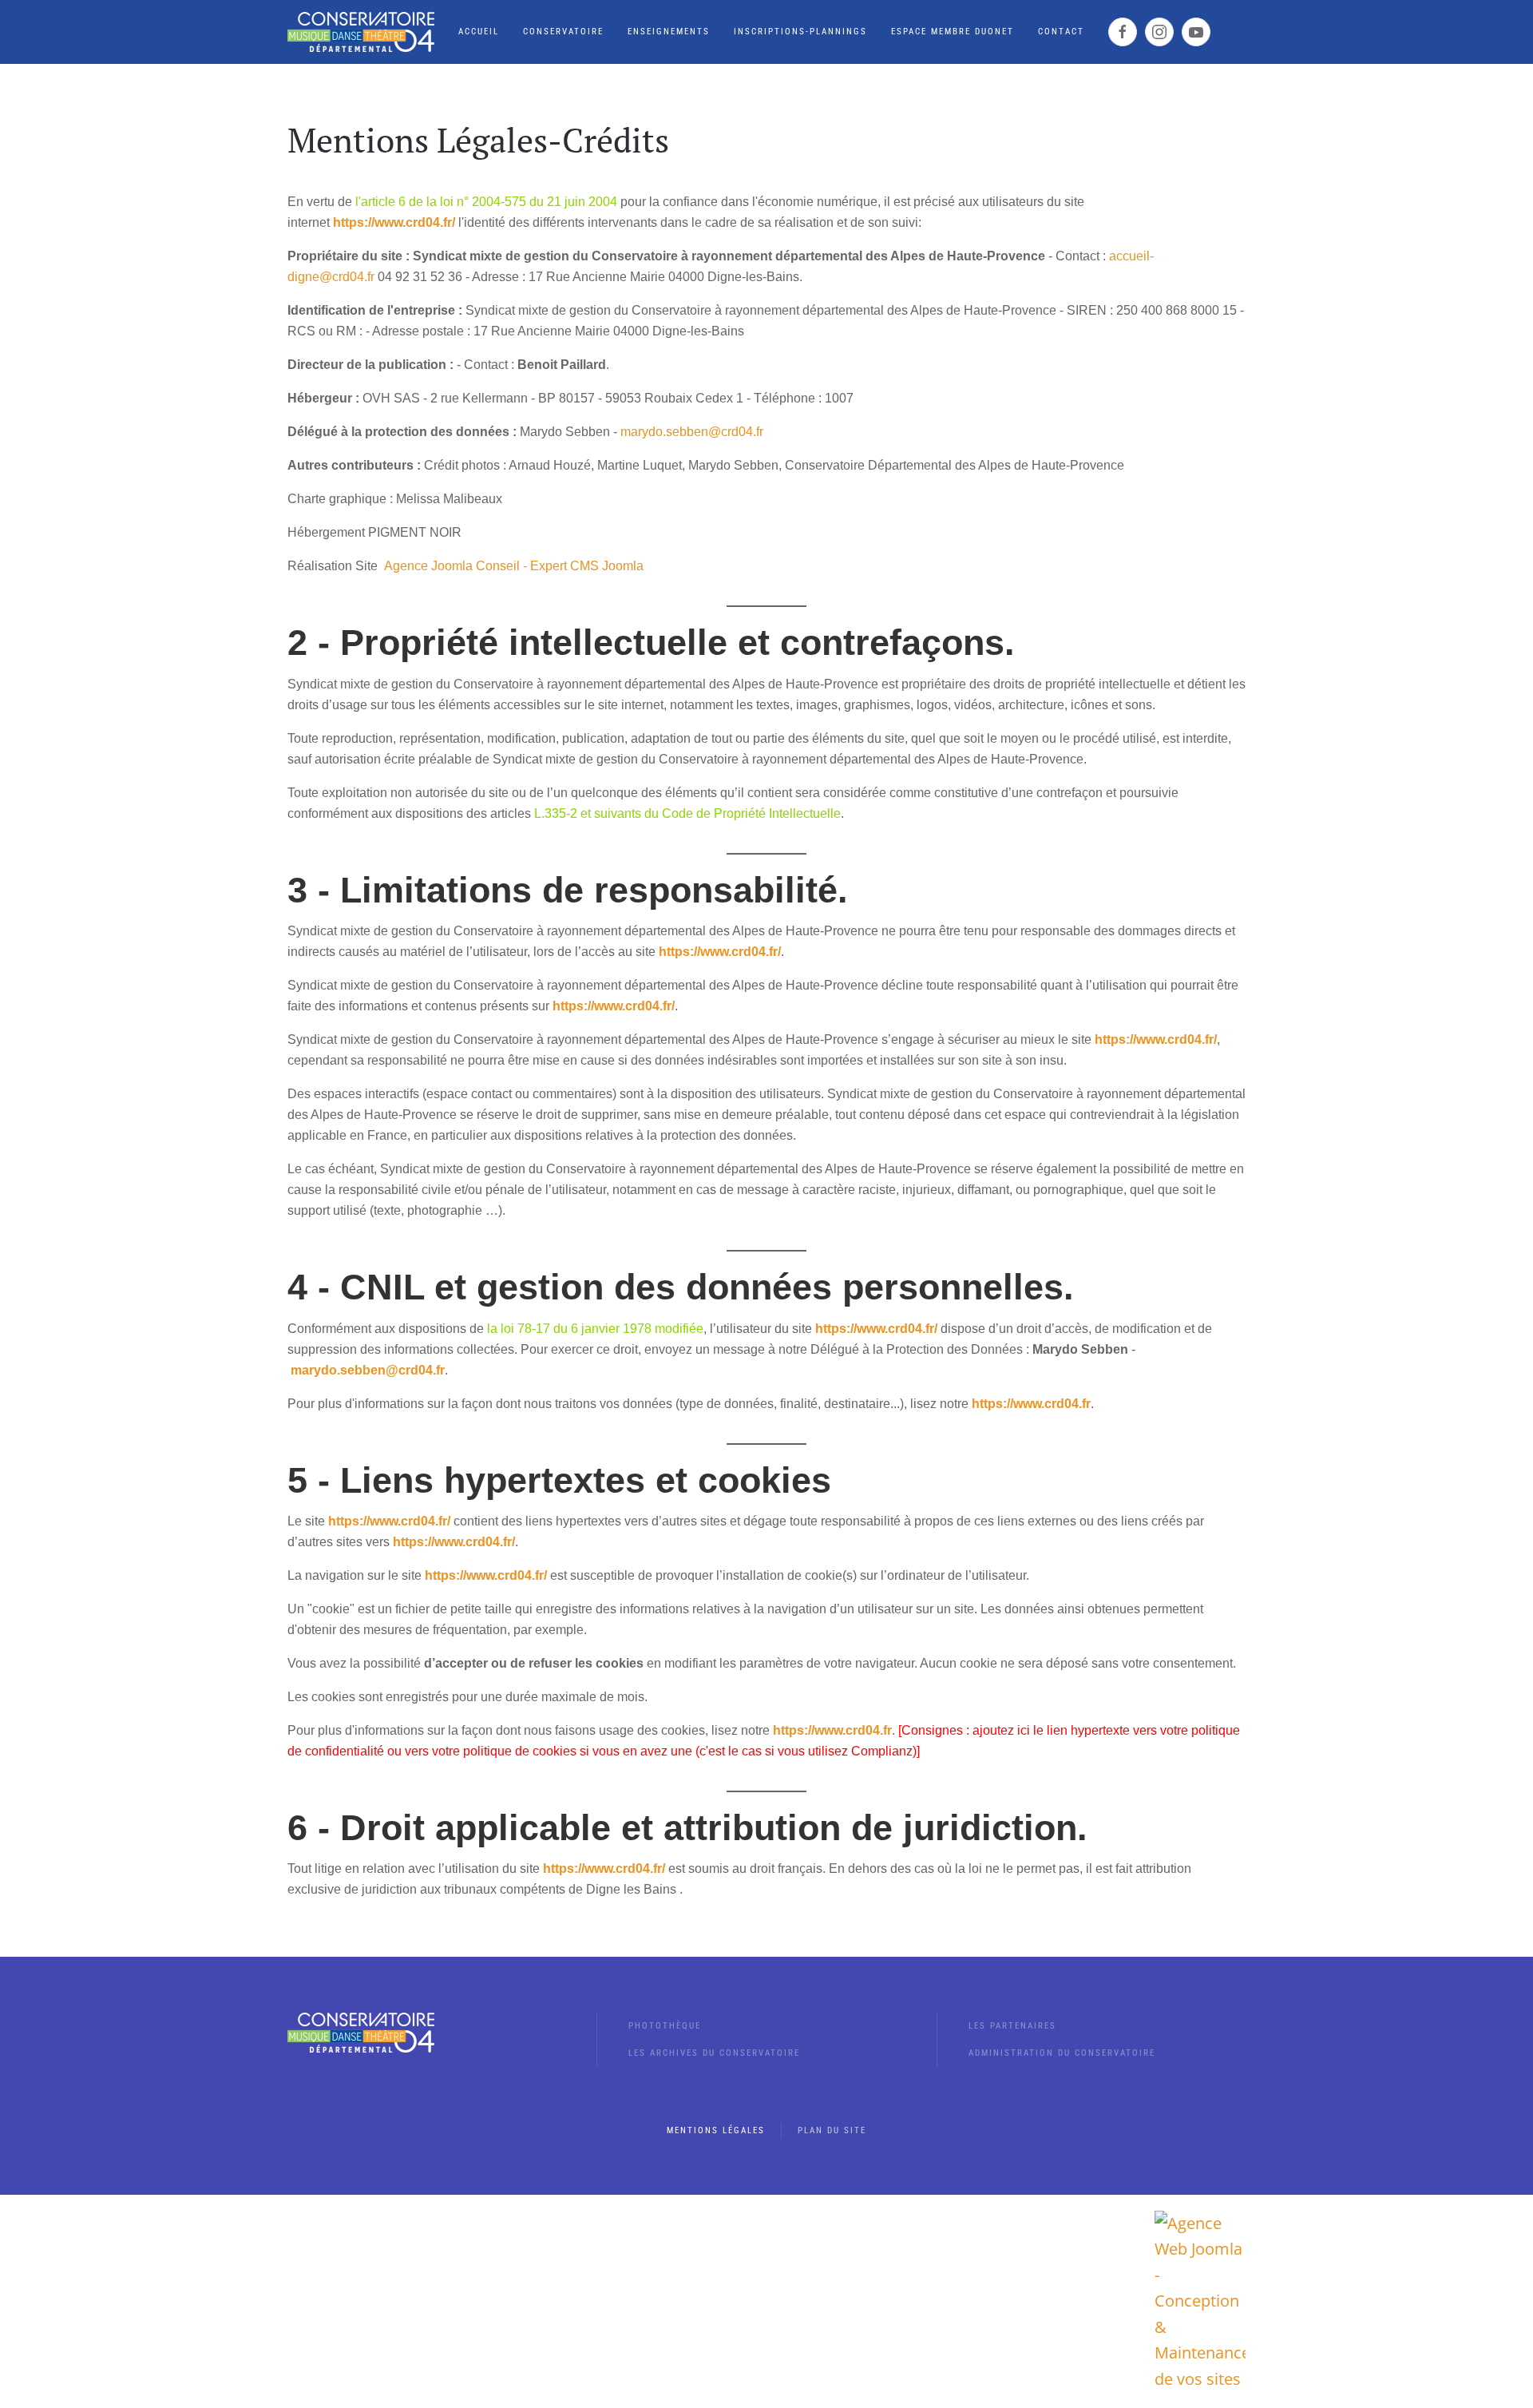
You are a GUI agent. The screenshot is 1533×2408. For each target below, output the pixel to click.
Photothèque (665, 2026)
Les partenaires (1012, 2026)
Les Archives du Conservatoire (714, 2053)
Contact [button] (1061, 32)
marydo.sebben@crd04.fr (692, 432)
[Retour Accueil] (361, 32)
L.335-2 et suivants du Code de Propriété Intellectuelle (687, 813)
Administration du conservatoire (1062, 2053)
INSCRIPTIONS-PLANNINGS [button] (800, 32)
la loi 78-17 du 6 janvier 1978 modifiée (595, 1329)
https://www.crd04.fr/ (394, 222)
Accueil (479, 32)
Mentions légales (716, 2130)
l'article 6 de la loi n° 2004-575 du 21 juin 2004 (486, 202)
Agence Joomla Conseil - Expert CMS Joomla (514, 566)
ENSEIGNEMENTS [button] (669, 32)
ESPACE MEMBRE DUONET (953, 32)
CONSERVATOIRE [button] (563, 32)
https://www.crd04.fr (1031, 1404)
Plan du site (832, 2130)
